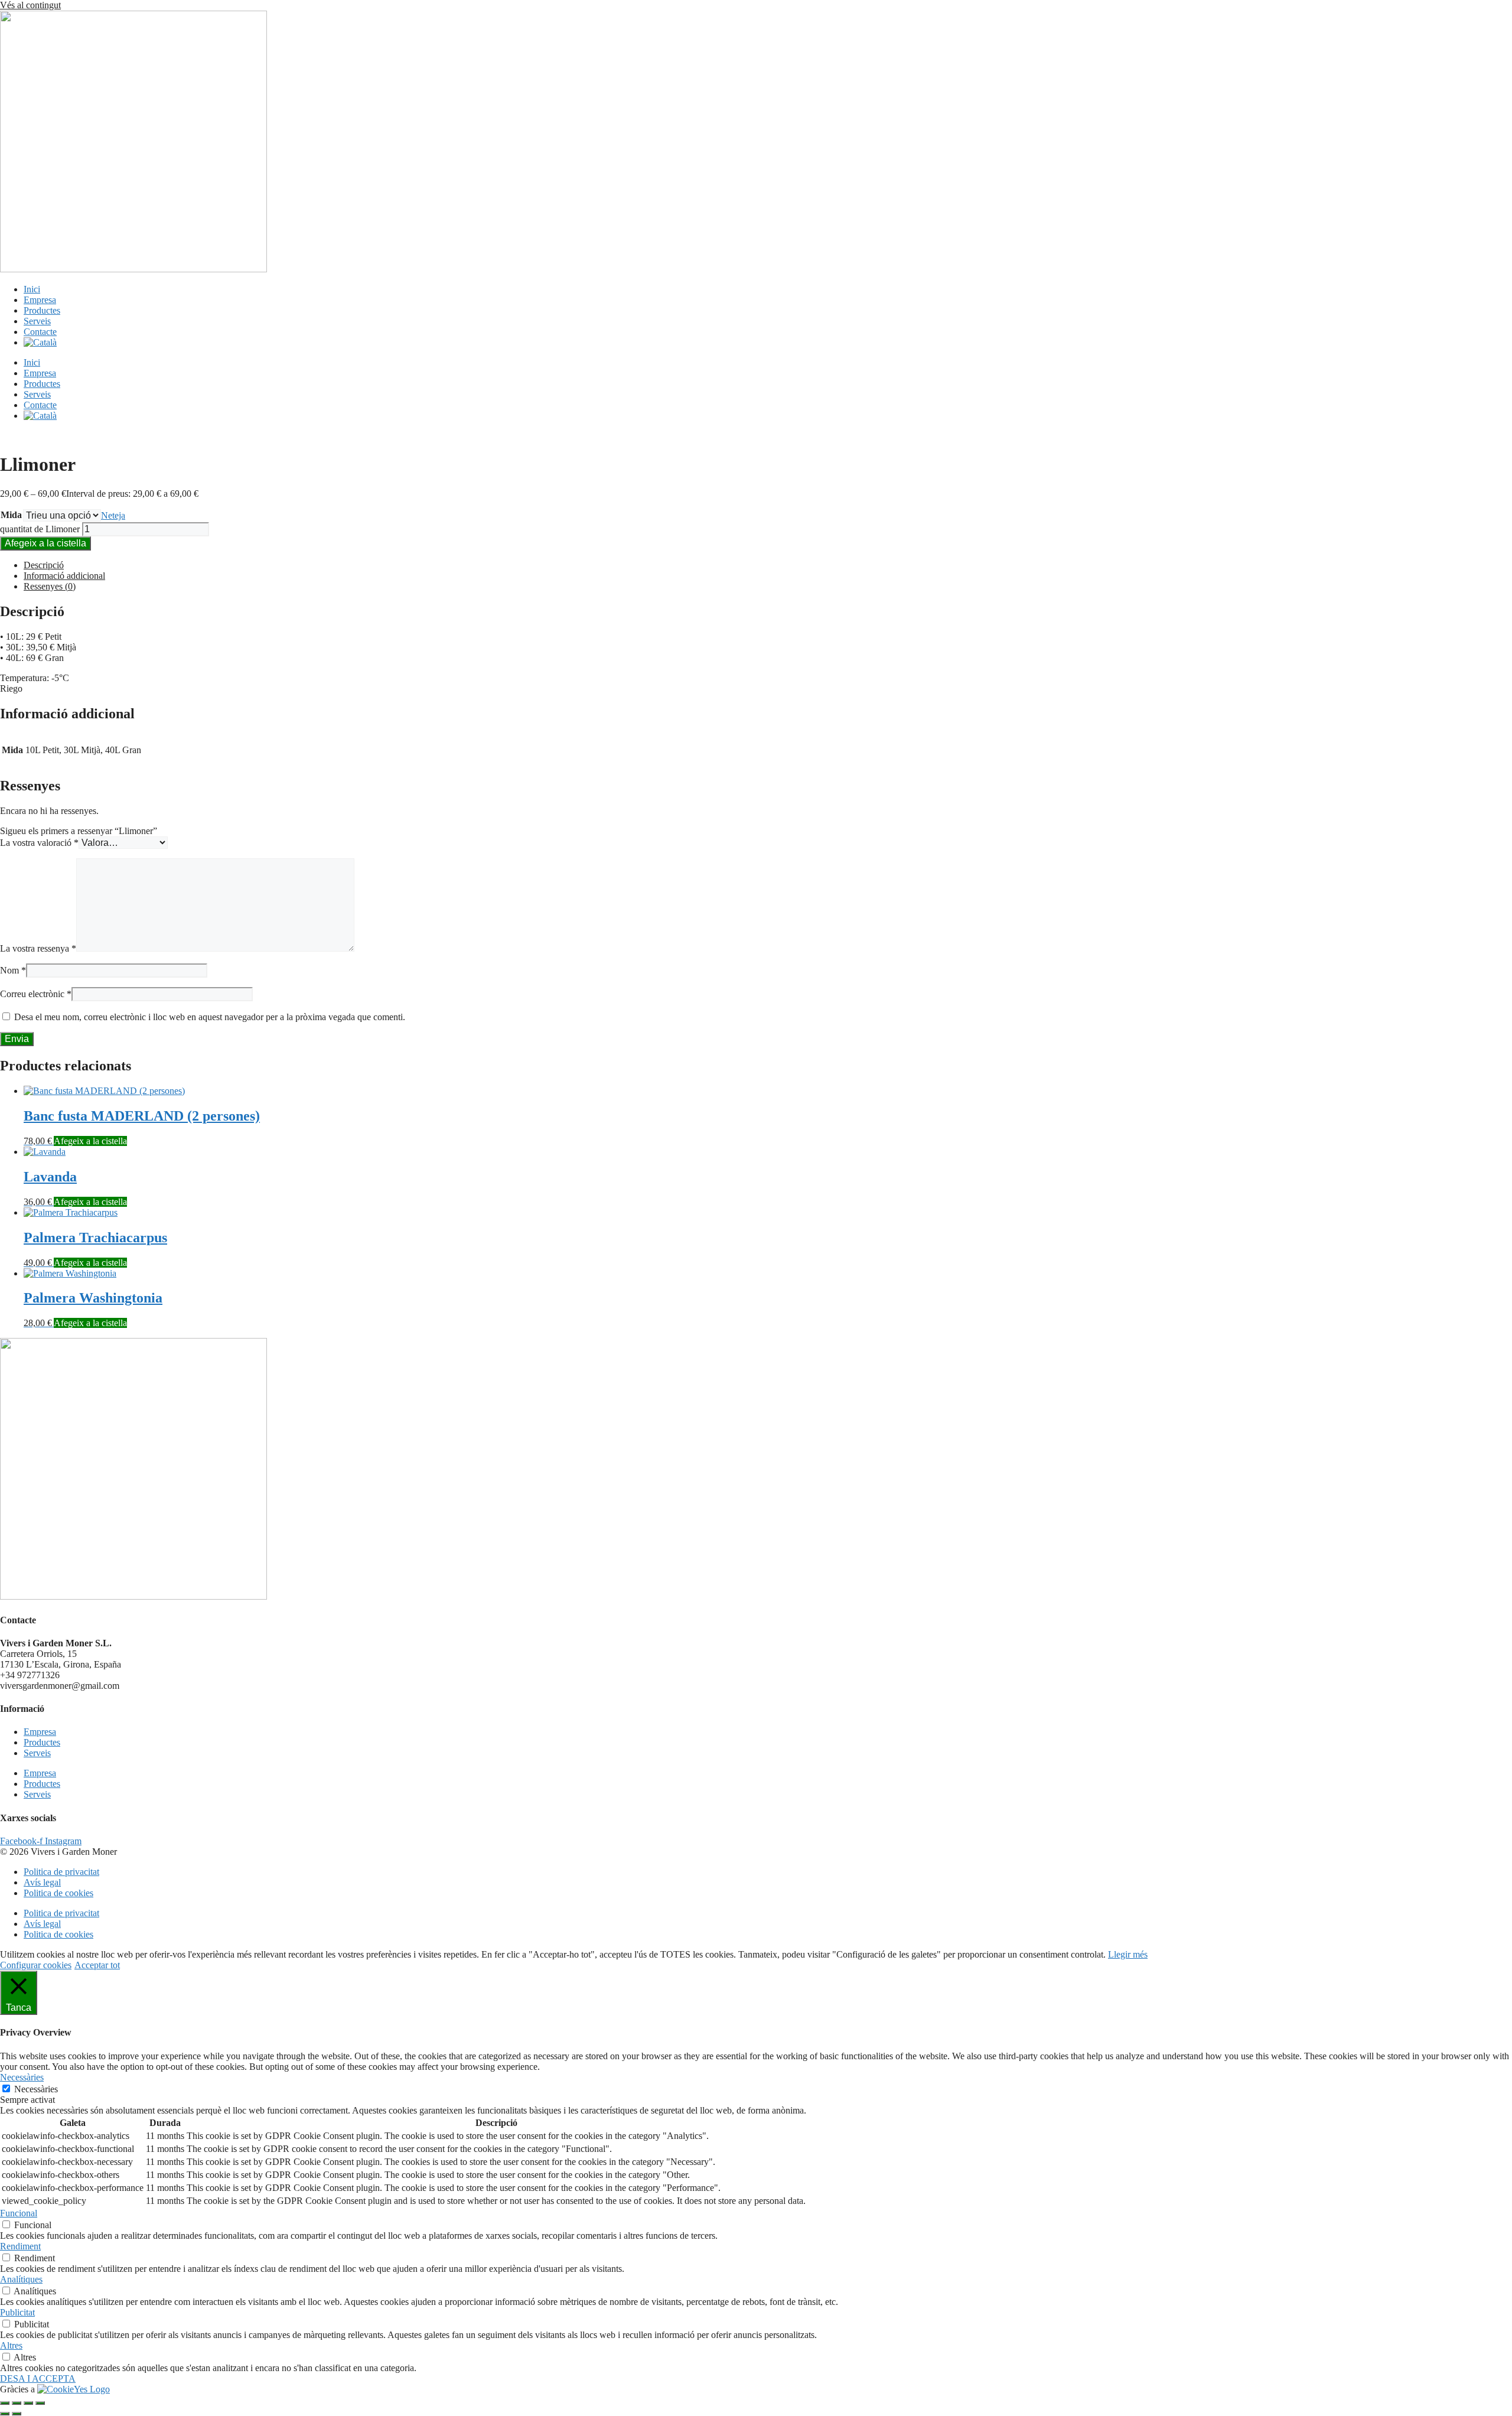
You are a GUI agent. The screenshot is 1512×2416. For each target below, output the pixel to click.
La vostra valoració (39, 843)
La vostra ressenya (38, 948)
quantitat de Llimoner (40, 529)
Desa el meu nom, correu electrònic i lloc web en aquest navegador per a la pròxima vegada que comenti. (210, 1017)
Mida (11, 515)
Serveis (37, 321)
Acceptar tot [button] (97, 1965)
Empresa (40, 300)
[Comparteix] (28, 2403)
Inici (32, 289)
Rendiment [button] (20, 2246)
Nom (13, 970)
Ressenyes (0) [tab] (50, 586)
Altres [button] (11, 2345)
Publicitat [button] (17, 2312)
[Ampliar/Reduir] (5, 2403)
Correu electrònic (36, 994)
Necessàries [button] (22, 2077)
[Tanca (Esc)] (40, 2403)
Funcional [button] (19, 2213)
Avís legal (42, 1882)
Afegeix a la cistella (45, 543)
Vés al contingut (30, 5)
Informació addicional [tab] (64, 576)
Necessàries (36, 2089)
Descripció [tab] (44, 565)
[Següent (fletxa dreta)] (17, 2414)
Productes (42, 310)
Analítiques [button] (21, 2279)
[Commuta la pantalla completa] (17, 2403)
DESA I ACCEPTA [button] (38, 2378)
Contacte (40, 332)
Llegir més (1128, 1954)
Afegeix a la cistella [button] (90, 1141)
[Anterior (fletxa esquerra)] (5, 2414)
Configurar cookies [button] (36, 1965)
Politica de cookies (58, 1893)
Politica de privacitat (61, 1872)
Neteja (113, 515)
